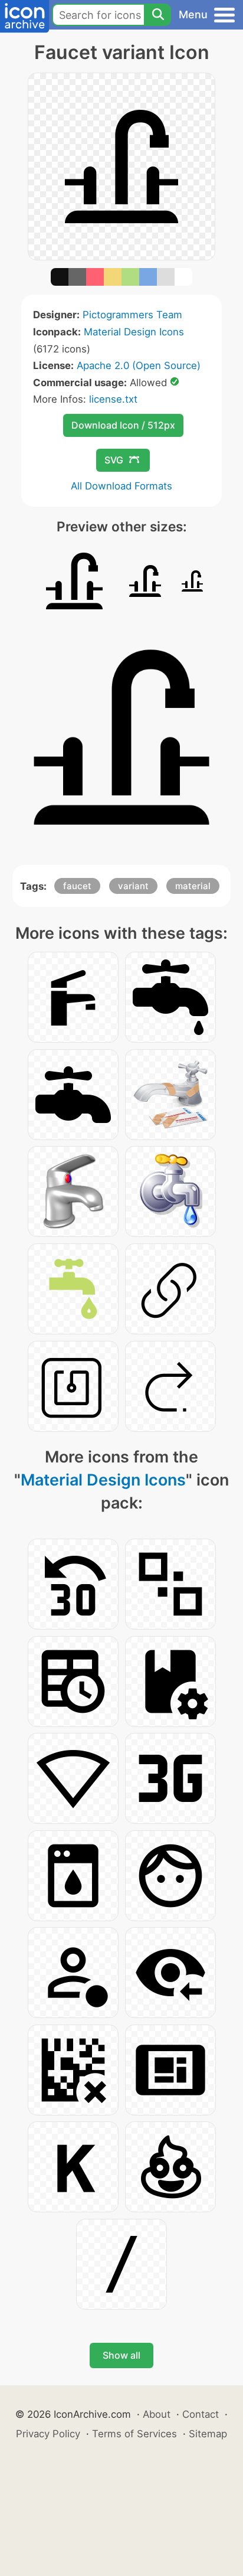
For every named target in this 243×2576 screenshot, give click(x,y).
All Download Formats (121, 486)
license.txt (113, 399)
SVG (114, 460)
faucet (77, 886)
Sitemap (208, 2434)
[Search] (157, 15)
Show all (121, 2355)
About (157, 2414)
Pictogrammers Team (132, 315)
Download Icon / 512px (123, 425)
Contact (201, 2414)
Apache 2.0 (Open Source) (139, 365)
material (193, 886)
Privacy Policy (48, 2434)
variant (133, 886)
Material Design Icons (134, 332)
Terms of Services (134, 2434)
